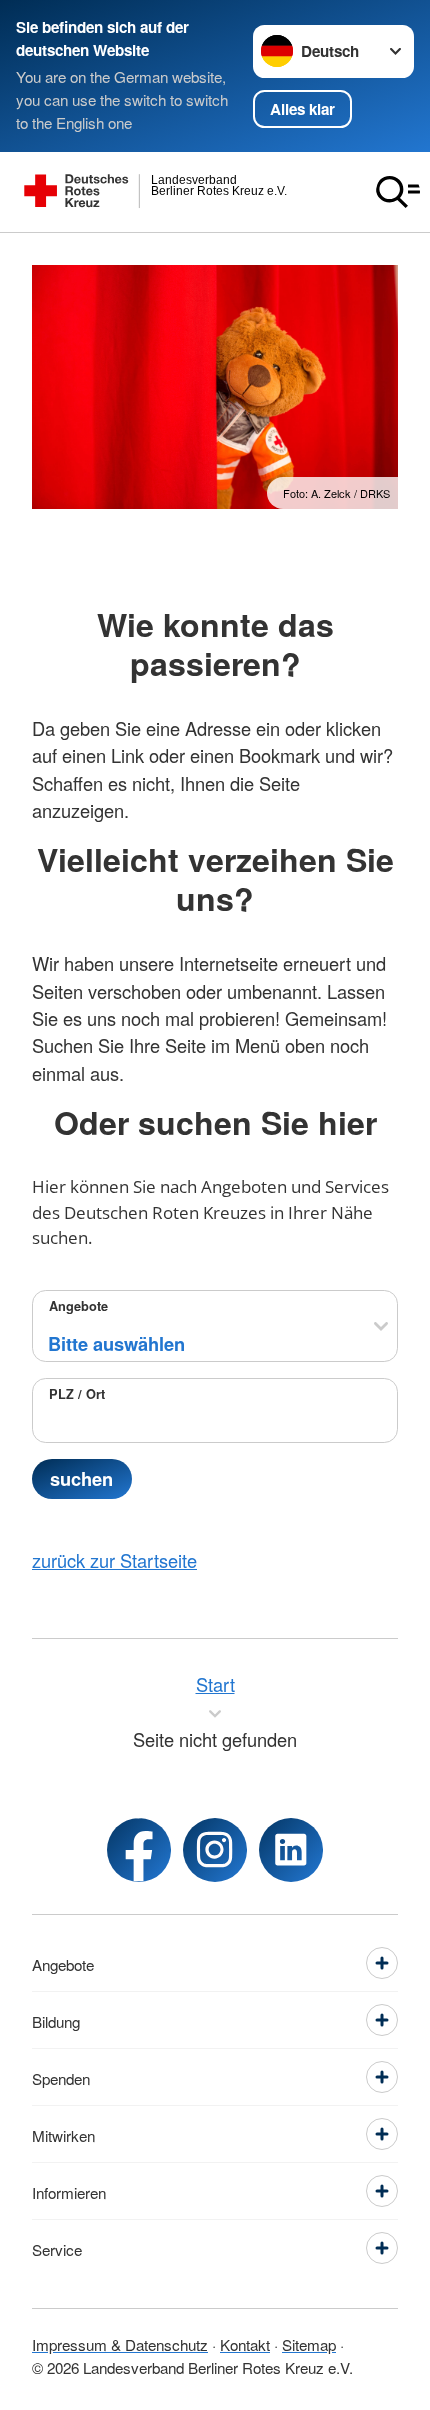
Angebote (78, 1306)
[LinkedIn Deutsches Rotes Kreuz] (291, 1850)
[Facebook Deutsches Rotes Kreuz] (139, 1850)
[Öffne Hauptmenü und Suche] (398, 192)
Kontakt (245, 2344)
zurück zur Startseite (114, 1560)
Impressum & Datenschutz (120, 2344)
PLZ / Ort (77, 1394)
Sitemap (309, 2344)
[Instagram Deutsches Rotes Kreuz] (215, 1850)
